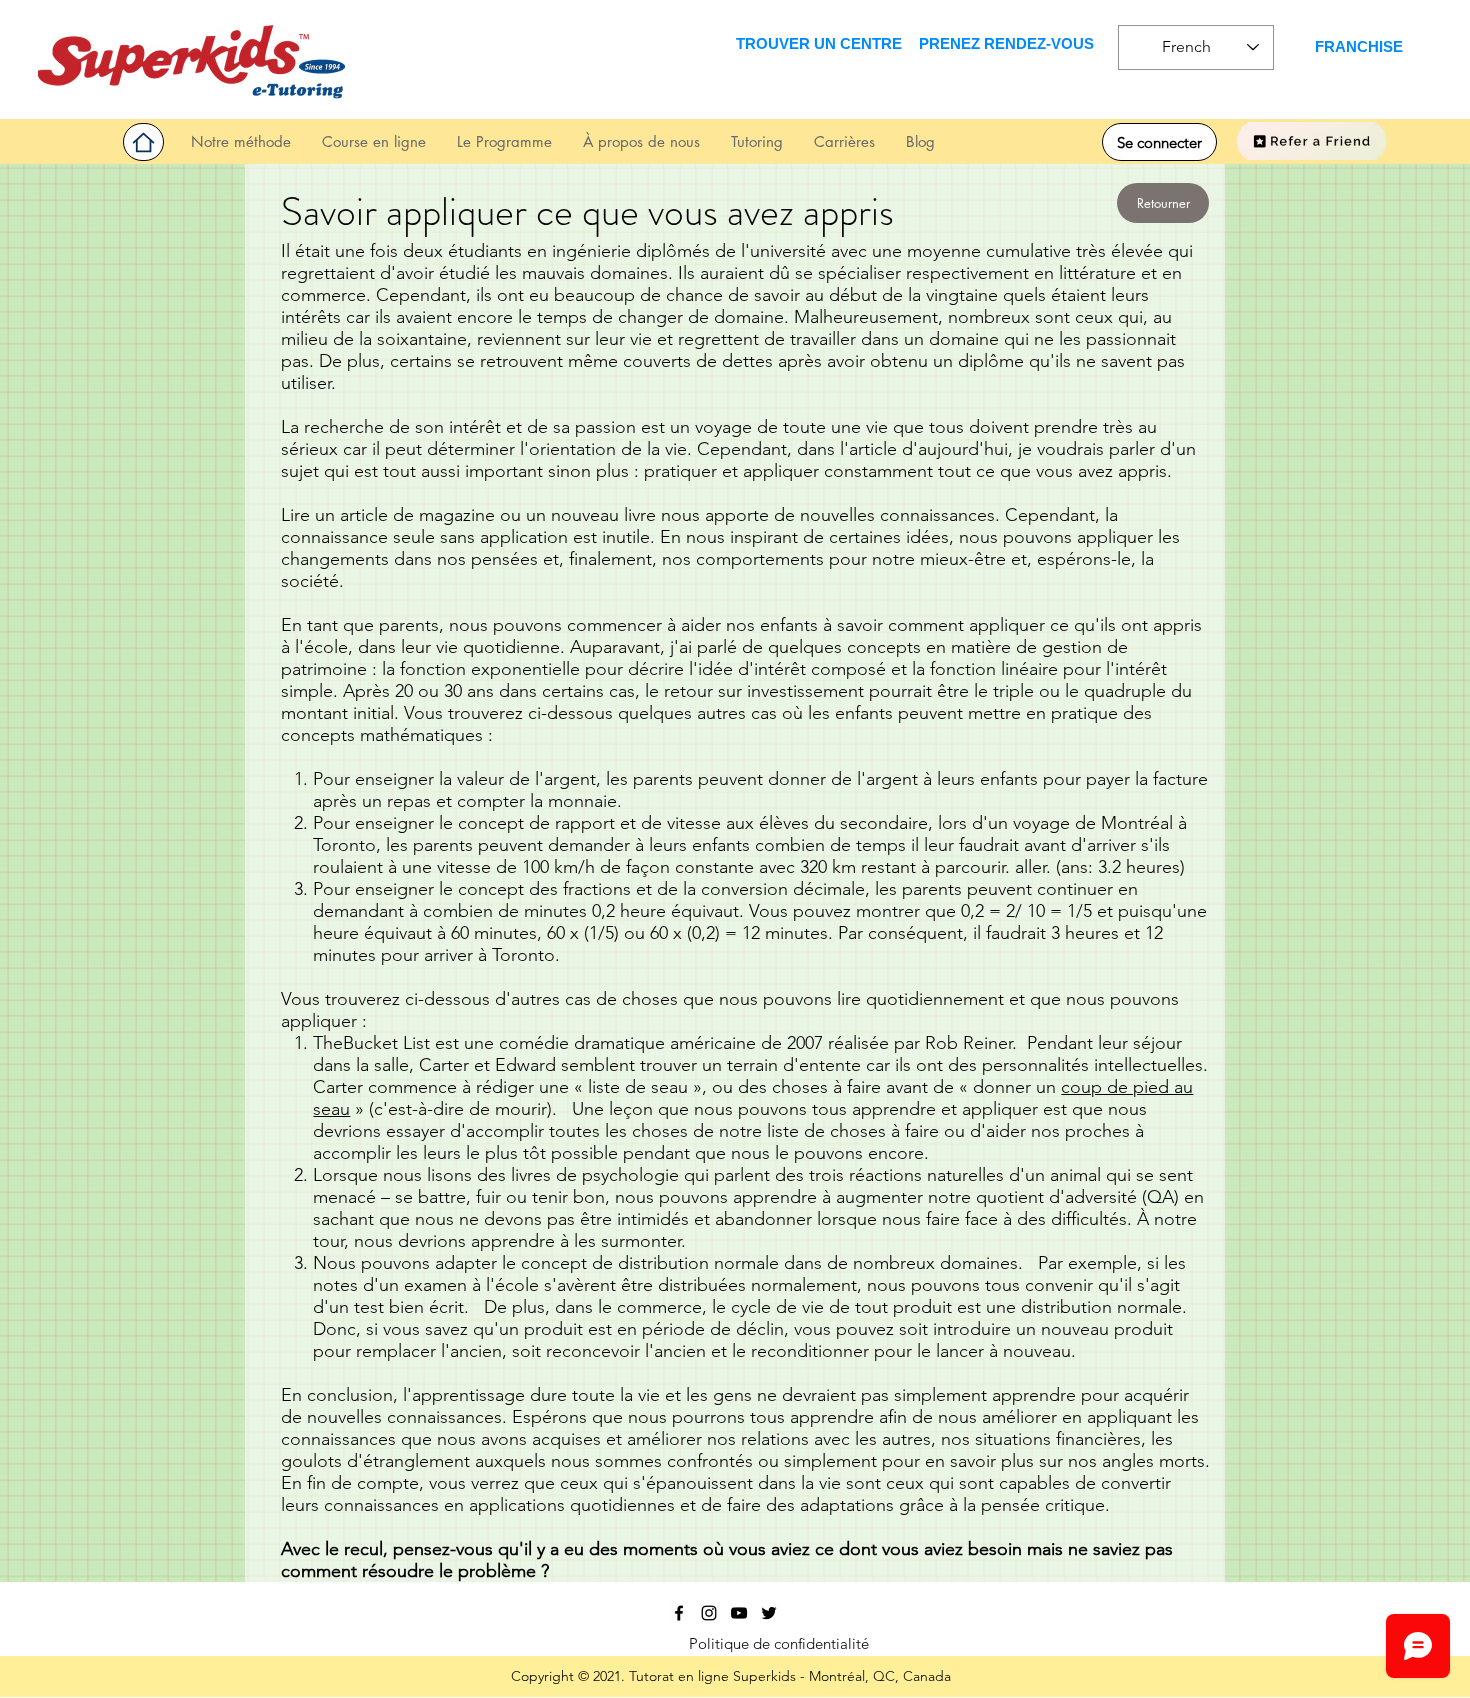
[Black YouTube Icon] (739, 1613)
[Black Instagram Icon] (709, 1613)
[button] (756, 141)
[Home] (143, 142)
